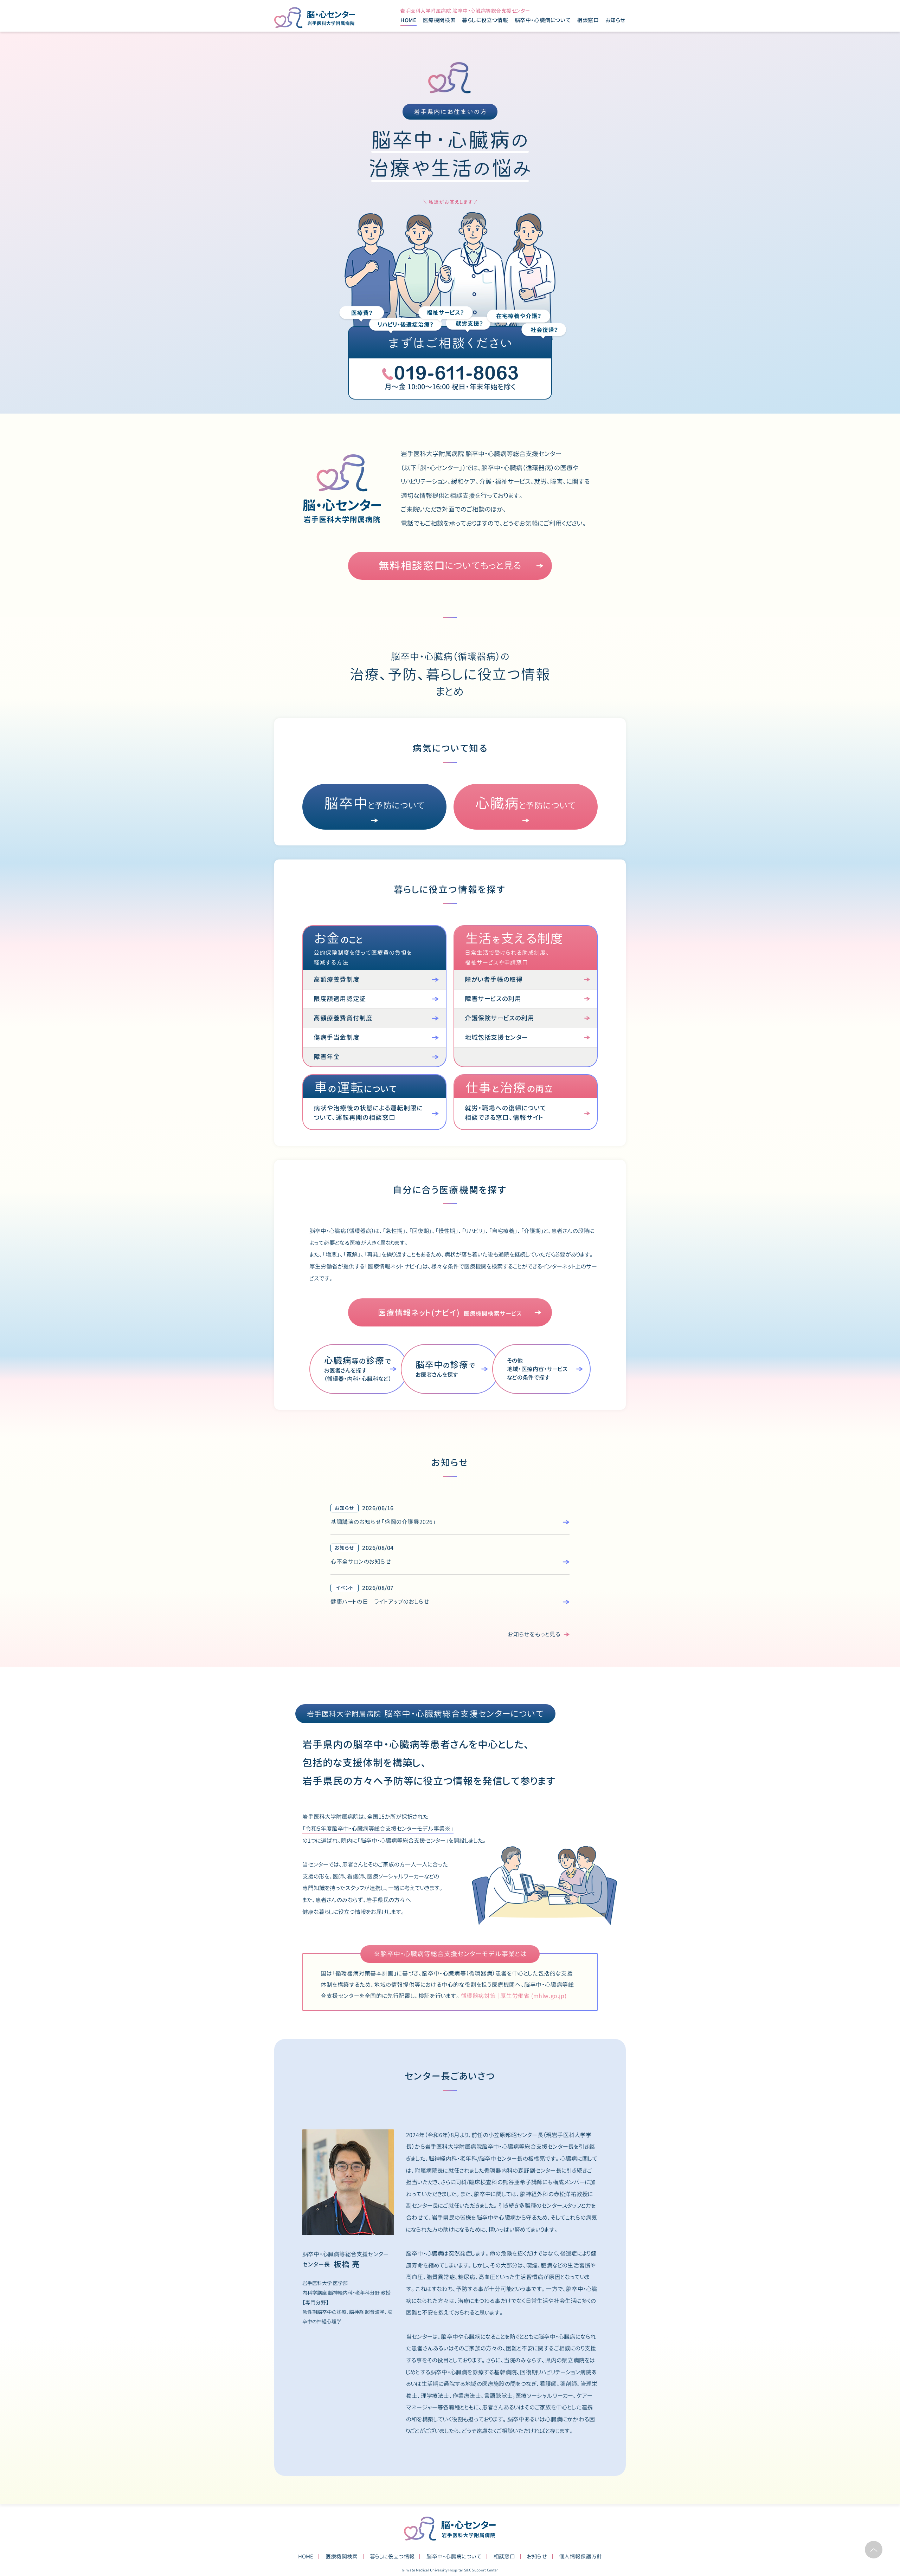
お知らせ (616, 20)
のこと (339, 939)
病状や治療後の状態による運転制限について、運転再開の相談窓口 (368, 1113)
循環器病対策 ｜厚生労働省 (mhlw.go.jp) (514, 1996)
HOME (408, 20)
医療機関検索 (439, 20)
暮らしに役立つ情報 (392, 2556)
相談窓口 (588, 20)
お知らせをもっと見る (534, 1634)
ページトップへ (874, 2550)
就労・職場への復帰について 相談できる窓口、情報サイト (505, 1113)
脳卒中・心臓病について (454, 2556)
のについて (356, 1088)
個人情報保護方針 (580, 2556)
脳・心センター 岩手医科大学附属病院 (450, 2529)
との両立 (509, 1088)
